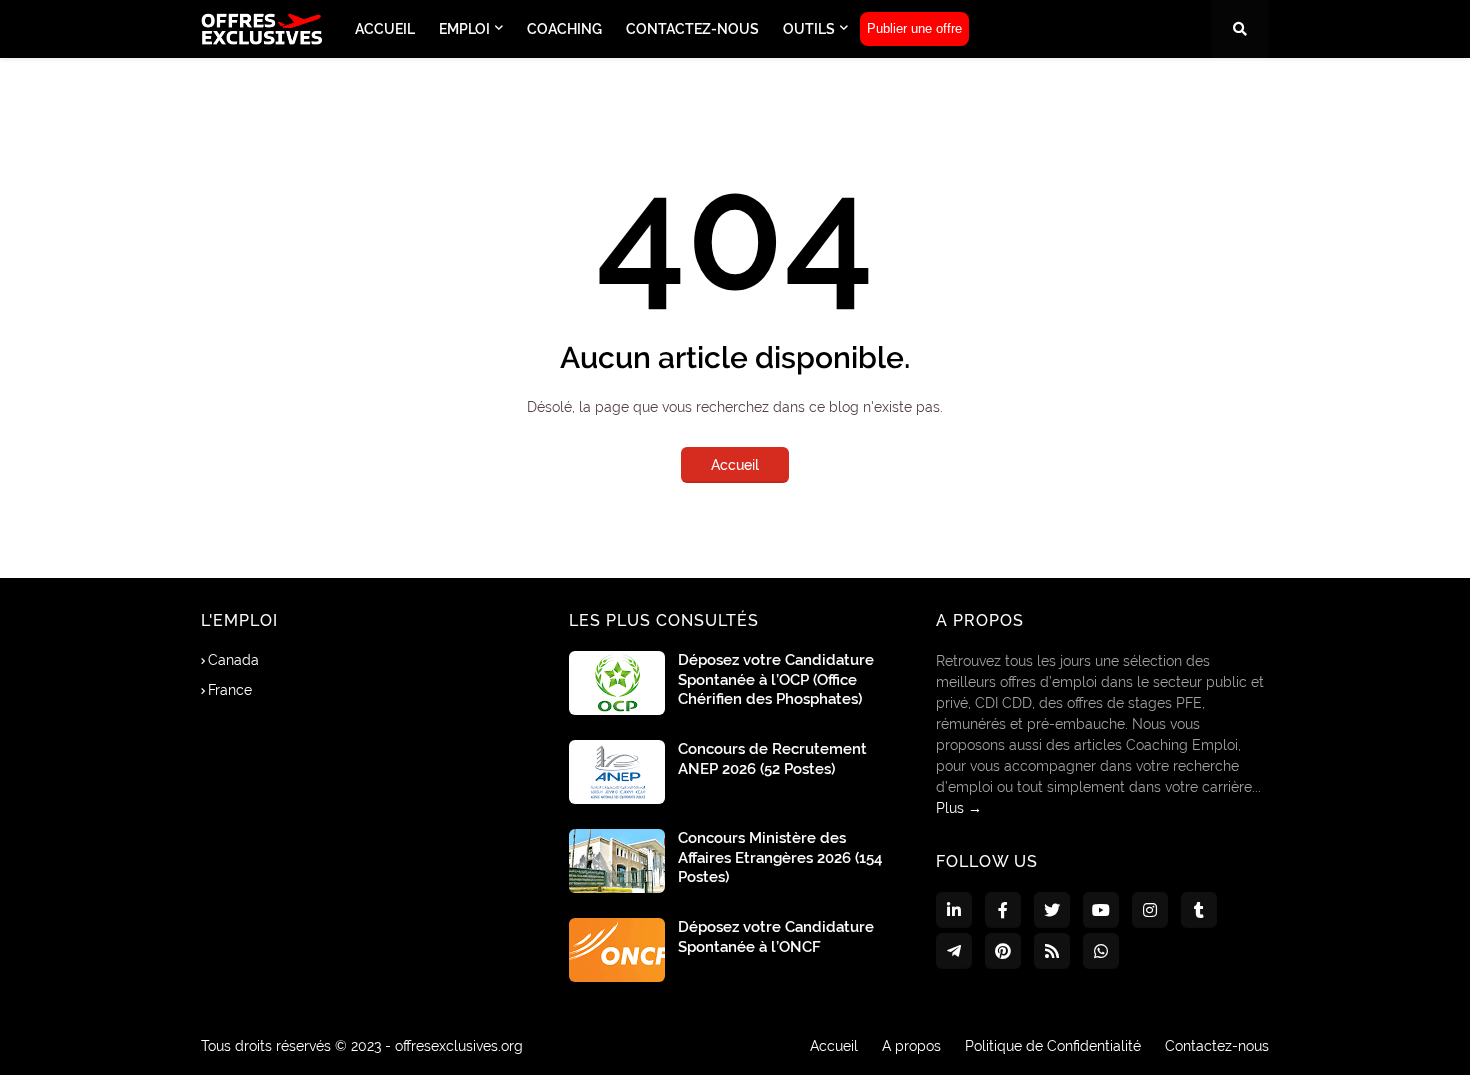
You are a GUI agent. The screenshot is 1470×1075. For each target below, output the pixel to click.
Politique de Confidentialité (1053, 1046)
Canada (233, 660)
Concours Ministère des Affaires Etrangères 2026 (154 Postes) (780, 857)
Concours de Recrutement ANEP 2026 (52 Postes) (772, 759)
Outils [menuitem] (809, 29)
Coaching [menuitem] (564, 29)
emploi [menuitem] (464, 29)
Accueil (735, 465)
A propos (911, 1046)
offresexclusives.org (459, 1046)
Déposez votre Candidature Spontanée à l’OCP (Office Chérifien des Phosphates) (776, 679)
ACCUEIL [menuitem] (385, 29)
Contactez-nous (1217, 1046)
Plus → (959, 808)
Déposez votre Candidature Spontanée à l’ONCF (776, 937)
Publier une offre (914, 28)
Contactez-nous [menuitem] (692, 29)
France (230, 690)
